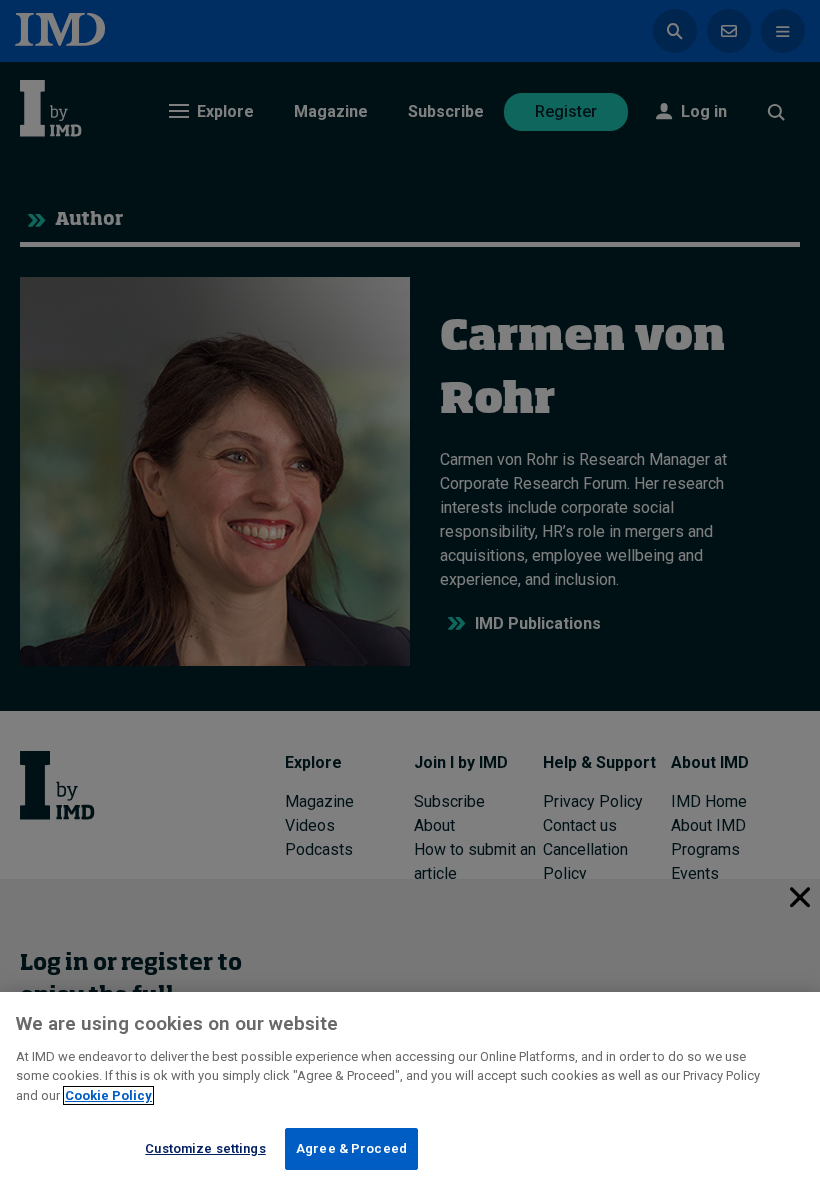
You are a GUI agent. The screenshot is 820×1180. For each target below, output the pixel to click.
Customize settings (205, 1148)
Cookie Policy (108, 1095)
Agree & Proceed (351, 1148)
